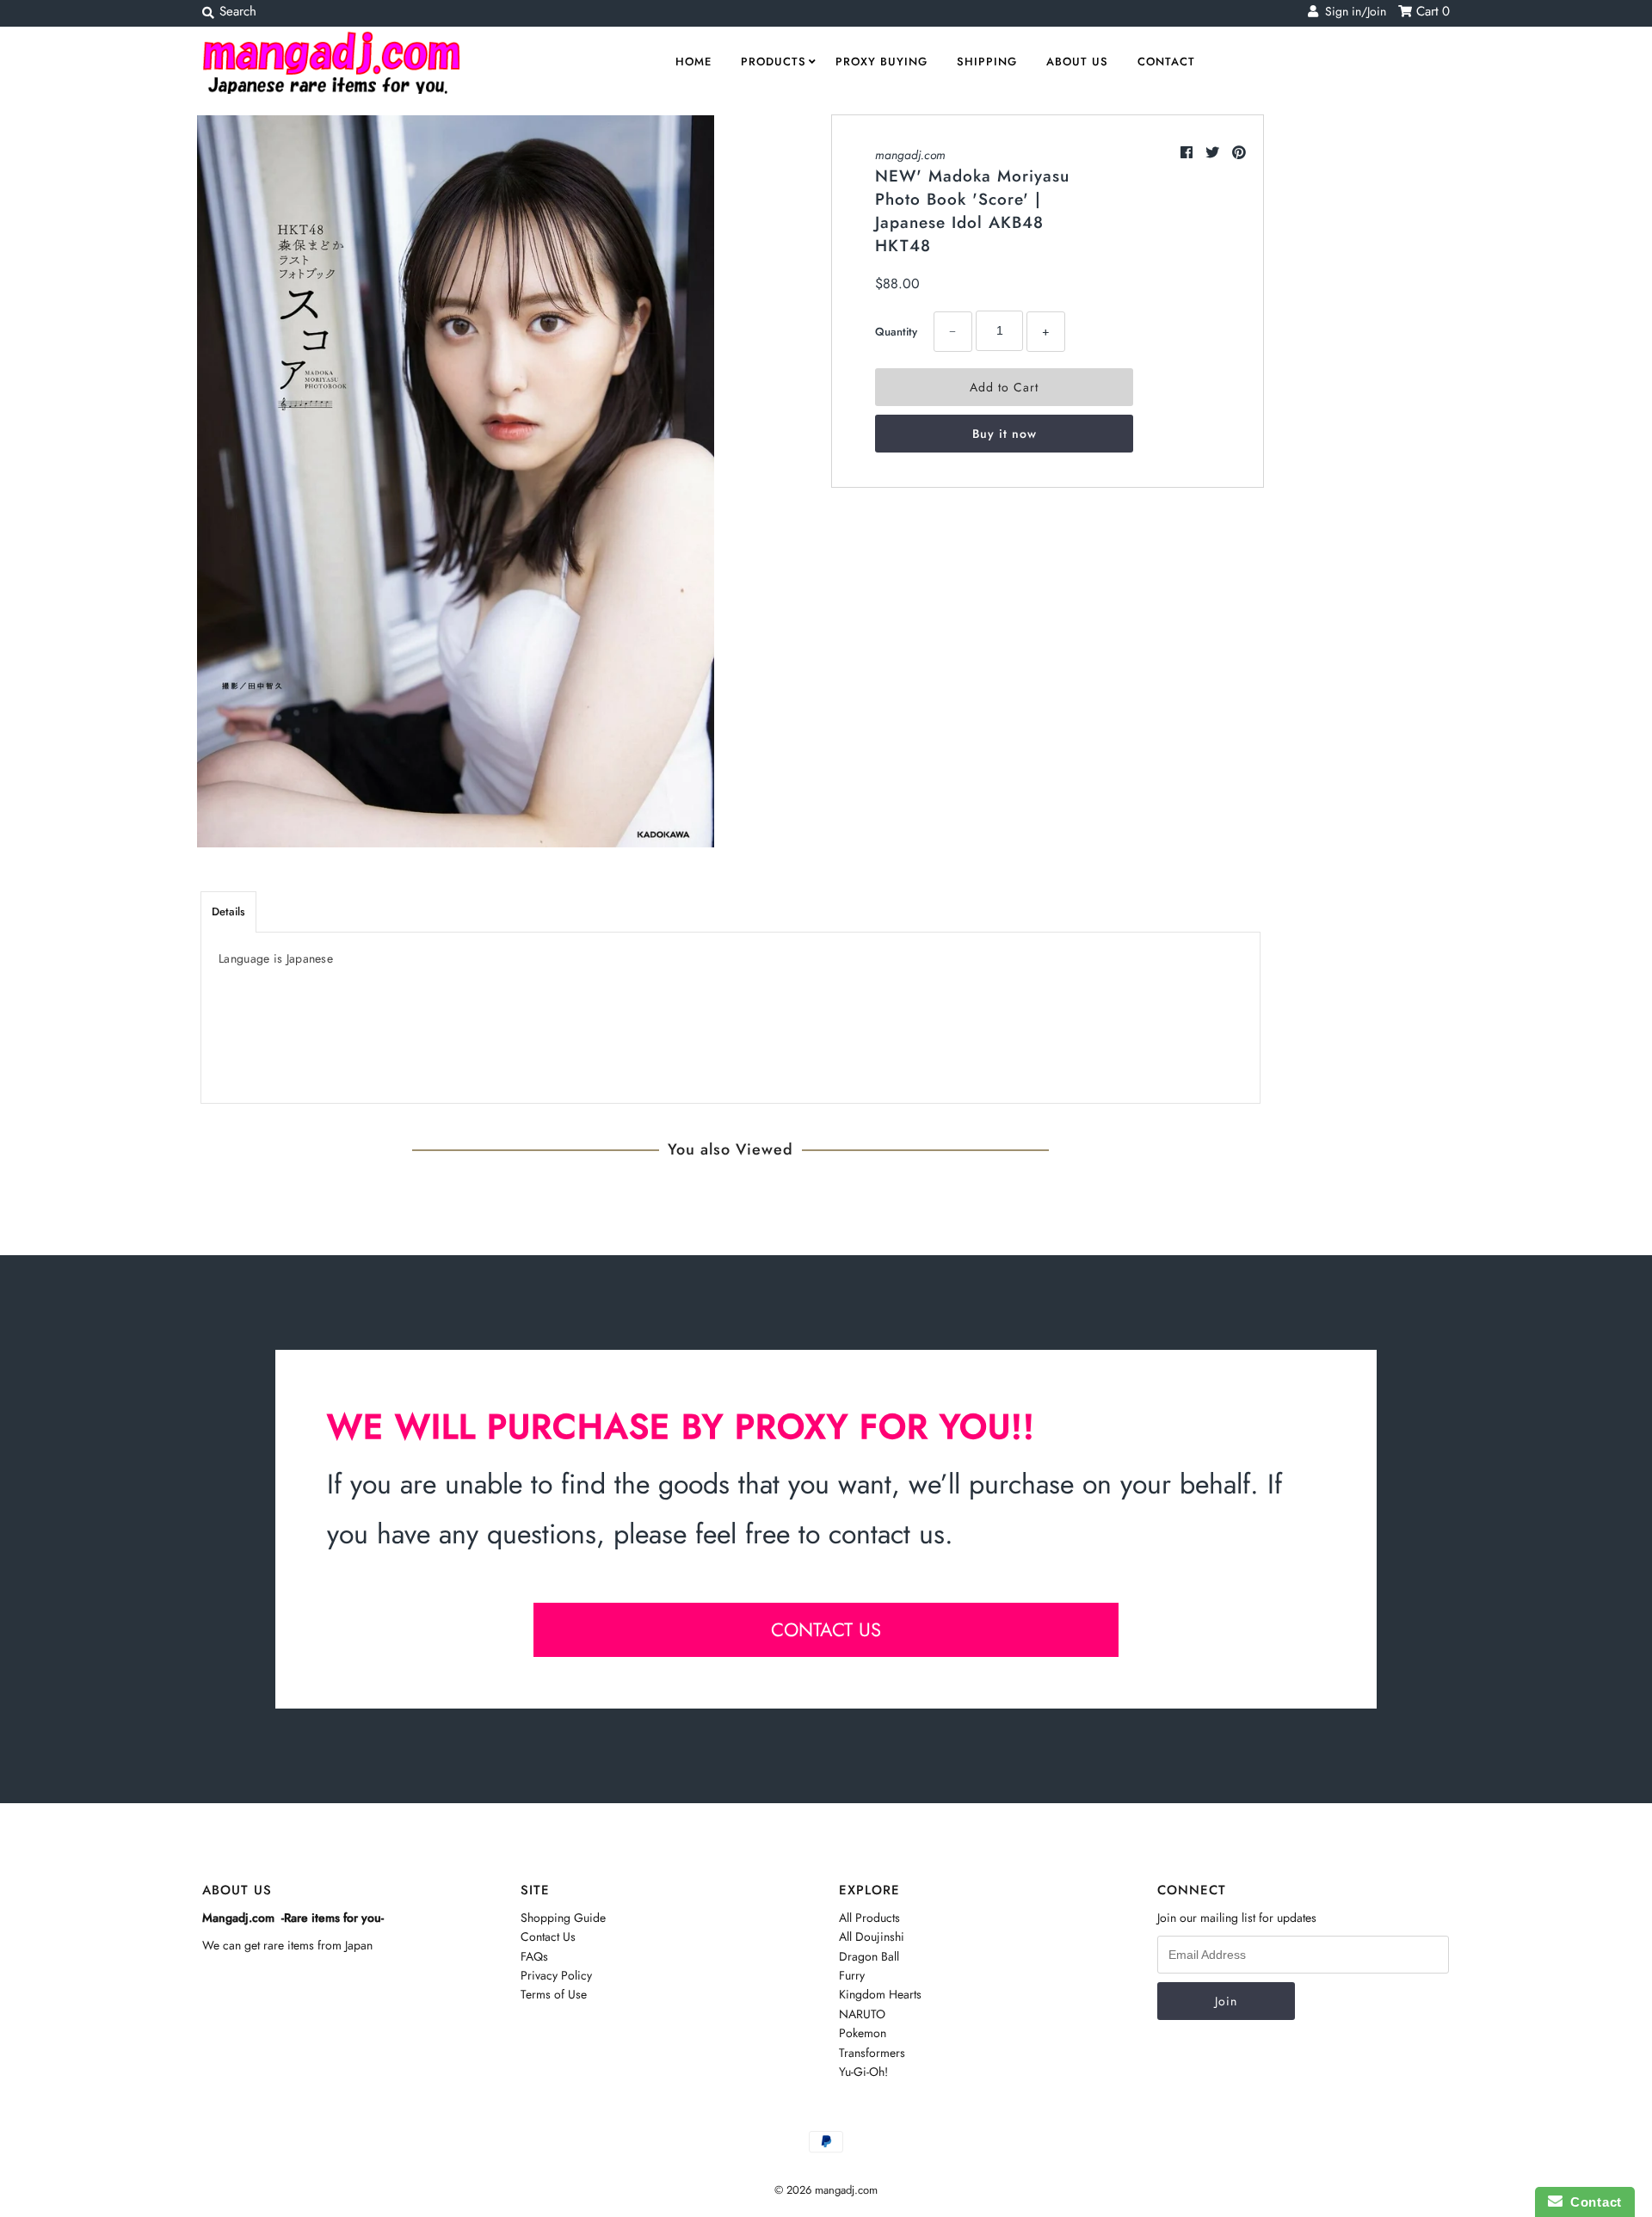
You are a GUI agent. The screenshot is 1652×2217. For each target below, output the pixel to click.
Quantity (896, 332)
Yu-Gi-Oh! (863, 2072)
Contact (1166, 62)
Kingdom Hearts (880, 1994)
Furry (852, 1975)
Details (228, 911)
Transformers (872, 2053)
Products (774, 62)
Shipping (987, 62)
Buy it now (1005, 434)
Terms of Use (554, 1994)
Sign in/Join (1352, 11)
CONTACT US (826, 1629)
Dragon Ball (869, 1956)
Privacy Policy (556, 1975)
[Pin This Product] (1239, 153)
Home (693, 62)
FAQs (534, 1956)
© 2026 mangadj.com (826, 2190)
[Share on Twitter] (1214, 153)
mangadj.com (910, 155)
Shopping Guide (563, 1918)
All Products (869, 1918)
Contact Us (548, 1937)
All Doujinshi (872, 1937)
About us (1077, 62)
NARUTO (862, 2014)
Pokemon (863, 2033)
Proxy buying (881, 62)
